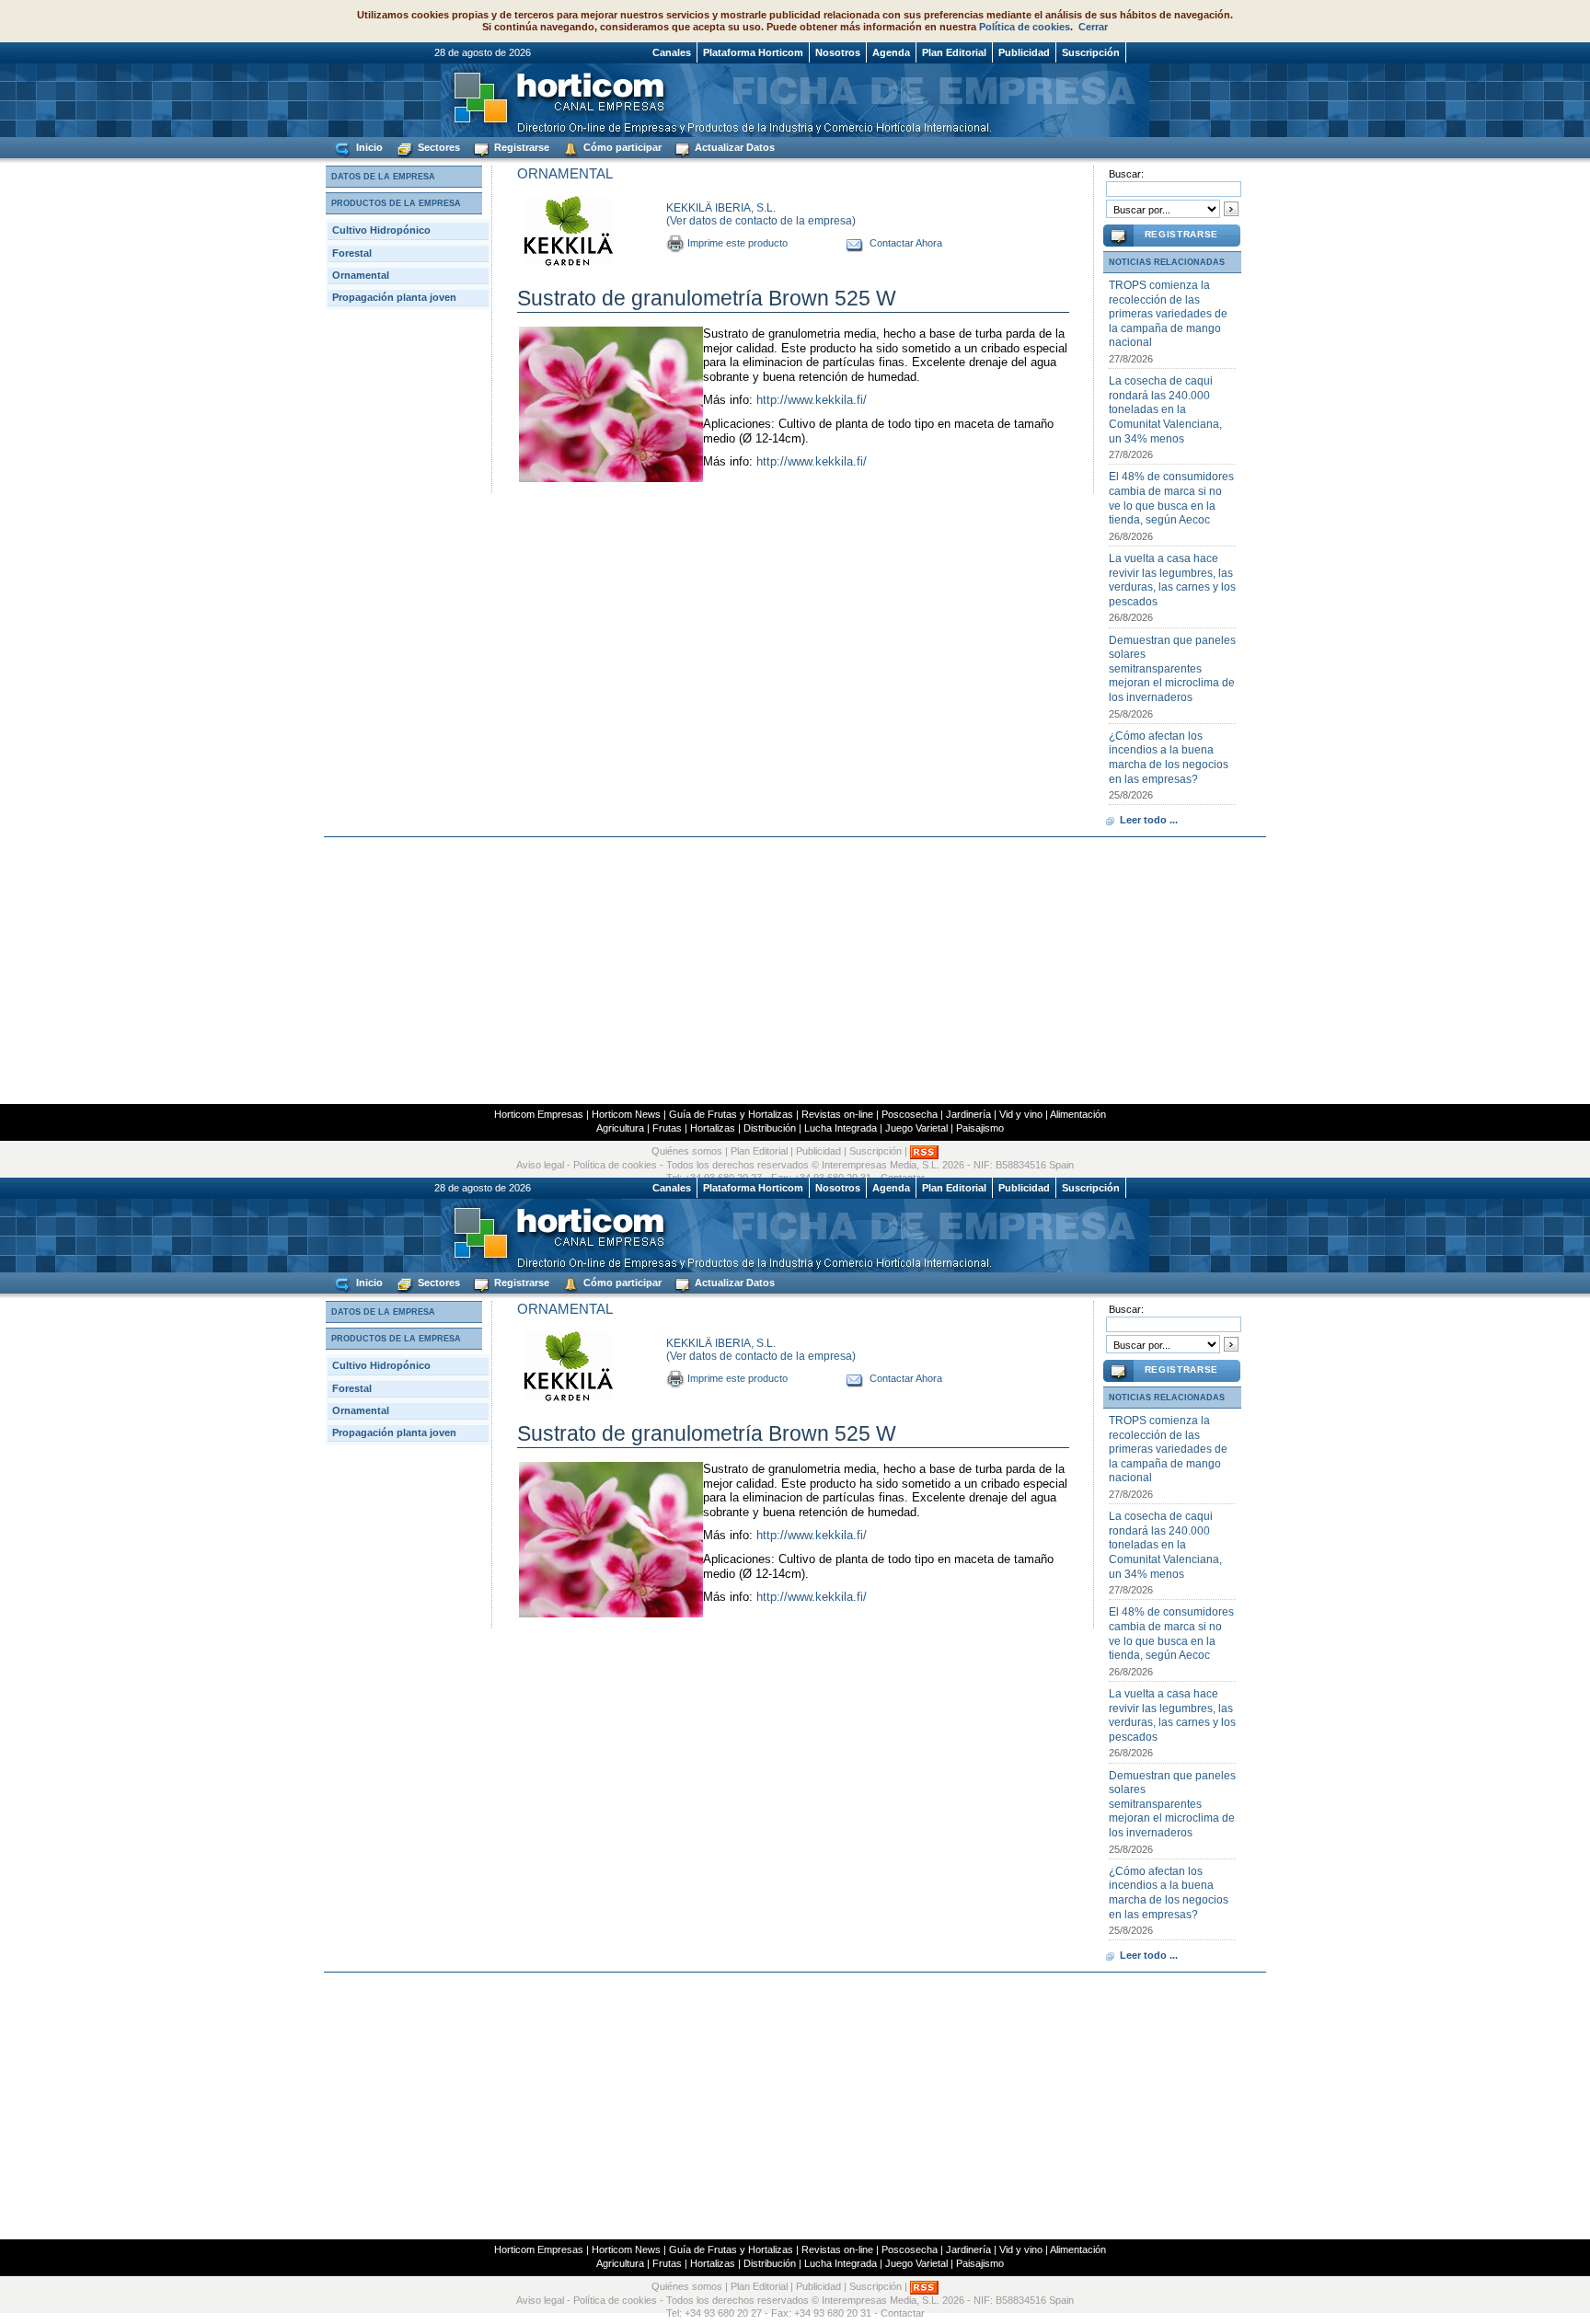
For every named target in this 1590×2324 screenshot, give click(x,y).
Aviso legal (540, 1165)
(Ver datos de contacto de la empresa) (761, 221)
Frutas (667, 1128)
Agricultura (620, 1128)
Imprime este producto (737, 243)
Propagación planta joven (394, 297)
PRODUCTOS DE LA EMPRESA (396, 203)
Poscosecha (910, 1114)
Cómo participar (621, 147)
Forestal (352, 253)
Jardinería (968, 1114)
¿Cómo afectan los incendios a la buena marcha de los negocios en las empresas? (1169, 758)
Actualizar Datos (733, 147)
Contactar (903, 2313)
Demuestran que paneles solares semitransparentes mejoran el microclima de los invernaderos (1172, 669)
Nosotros (838, 52)
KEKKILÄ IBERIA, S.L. (721, 208)
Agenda (891, 52)
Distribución (770, 1128)
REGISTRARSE (1181, 234)
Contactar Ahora (906, 243)
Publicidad (1024, 52)
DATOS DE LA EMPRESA (383, 177)
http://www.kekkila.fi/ (812, 400)
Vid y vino (1021, 1114)
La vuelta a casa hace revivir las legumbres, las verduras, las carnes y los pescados (1172, 580)
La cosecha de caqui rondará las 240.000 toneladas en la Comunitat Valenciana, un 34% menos (1165, 409)
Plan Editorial (954, 52)
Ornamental (361, 275)
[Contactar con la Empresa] (855, 243)
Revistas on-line (837, 1114)
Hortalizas (713, 1128)
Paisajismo (980, 1128)
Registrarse (520, 147)
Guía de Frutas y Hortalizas (731, 1114)
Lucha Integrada (841, 1128)
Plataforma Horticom (753, 52)
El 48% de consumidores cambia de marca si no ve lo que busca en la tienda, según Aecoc (1171, 498)
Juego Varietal (916, 1128)
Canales (672, 52)
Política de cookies (1025, 27)
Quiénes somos (687, 1152)
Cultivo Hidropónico (381, 230)
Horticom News (626, 1114)
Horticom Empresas (539, 1114)
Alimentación (1078, 1114)
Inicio (368, 147)
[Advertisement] (795, 971)
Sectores (438, 147)
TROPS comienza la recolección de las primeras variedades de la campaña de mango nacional (1168, 314)
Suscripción (1091, 52)
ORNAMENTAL (565, 173)
